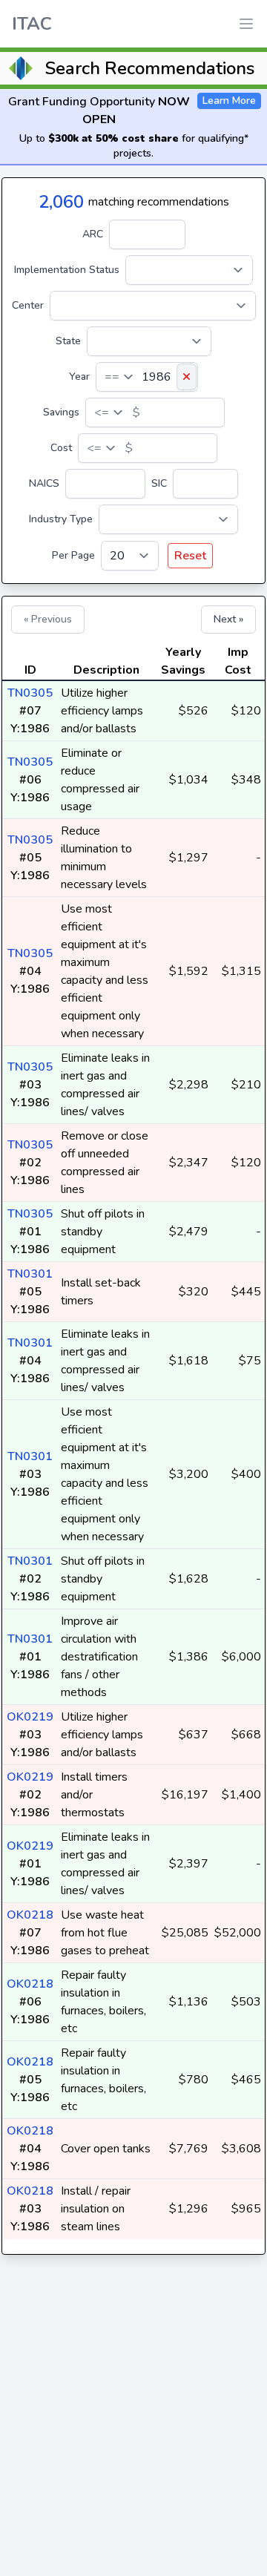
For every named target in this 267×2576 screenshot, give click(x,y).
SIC (159, 483)
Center (28, 305)
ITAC (32, 24)
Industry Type (61, 519)
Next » (228, 619)
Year (79, 377)
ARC (93, 234)
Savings (61, 412)
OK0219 (30, 1717)
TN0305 (30, 693)
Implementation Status (67, 270)
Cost (61, 448)
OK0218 (30, 1915)
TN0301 (30, 1274)
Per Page (73, 555)
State (68, 341)
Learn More (229, 101)
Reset (190, 556)
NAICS (44, 483)
